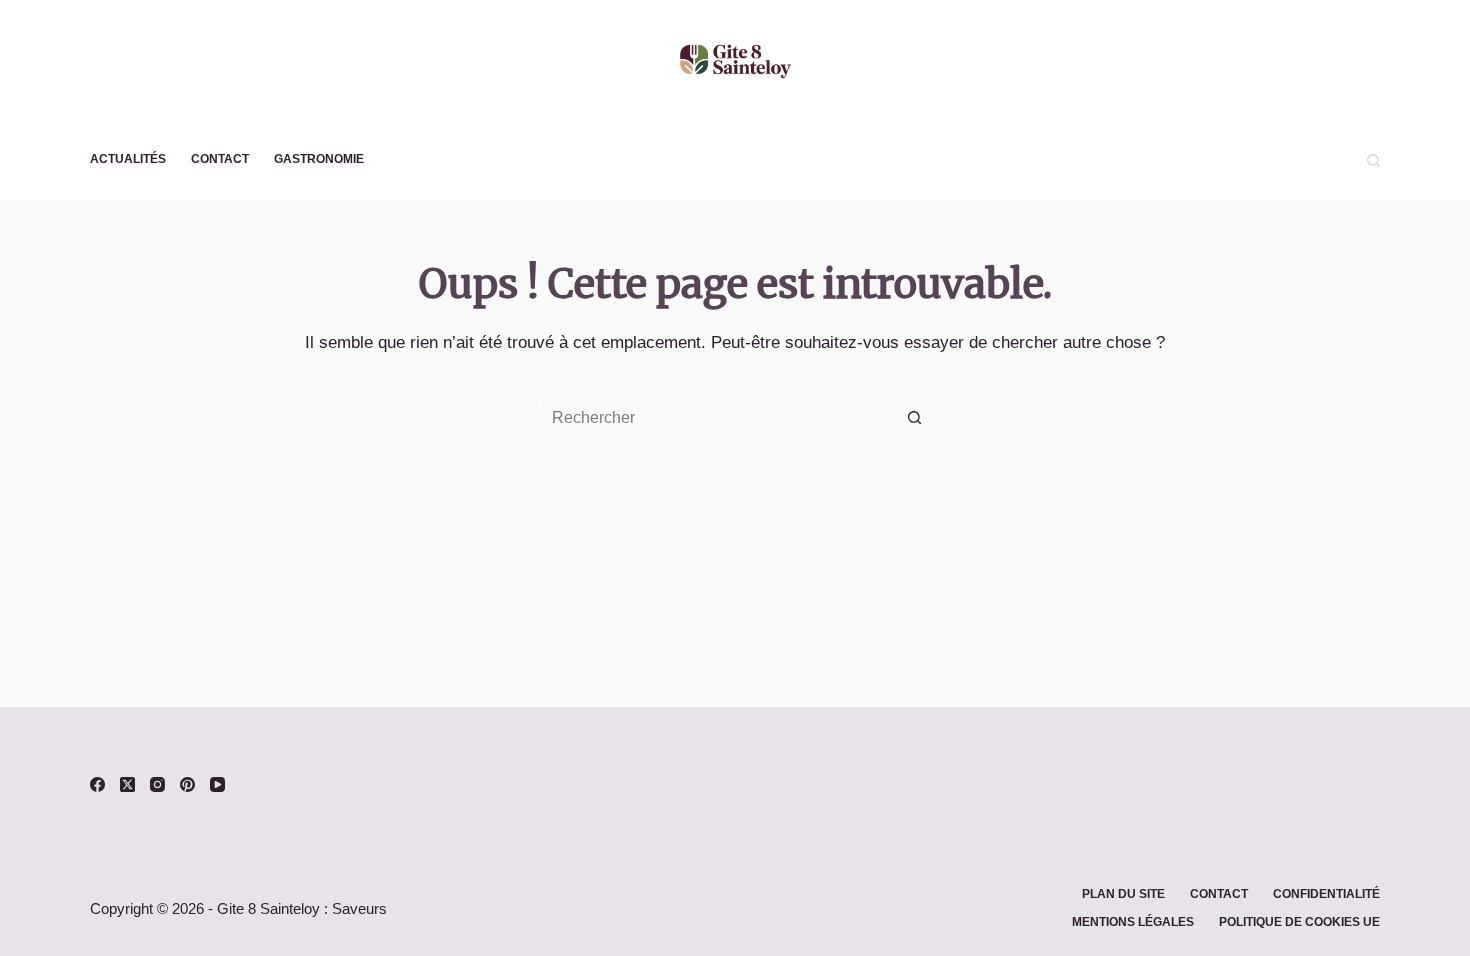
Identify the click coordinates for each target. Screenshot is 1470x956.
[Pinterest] (187, 784)
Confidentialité (1326, 894)
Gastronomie (319, 159)
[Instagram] (157, 784)
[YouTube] (217, 784)
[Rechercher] (1373, 160)
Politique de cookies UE (1299, 922)
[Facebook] (97, 784)
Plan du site (1123, 894)
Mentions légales (1133, 922)
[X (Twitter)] (127, 784)
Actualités (128, 159)
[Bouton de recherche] (915, 418)
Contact (220, 159)
